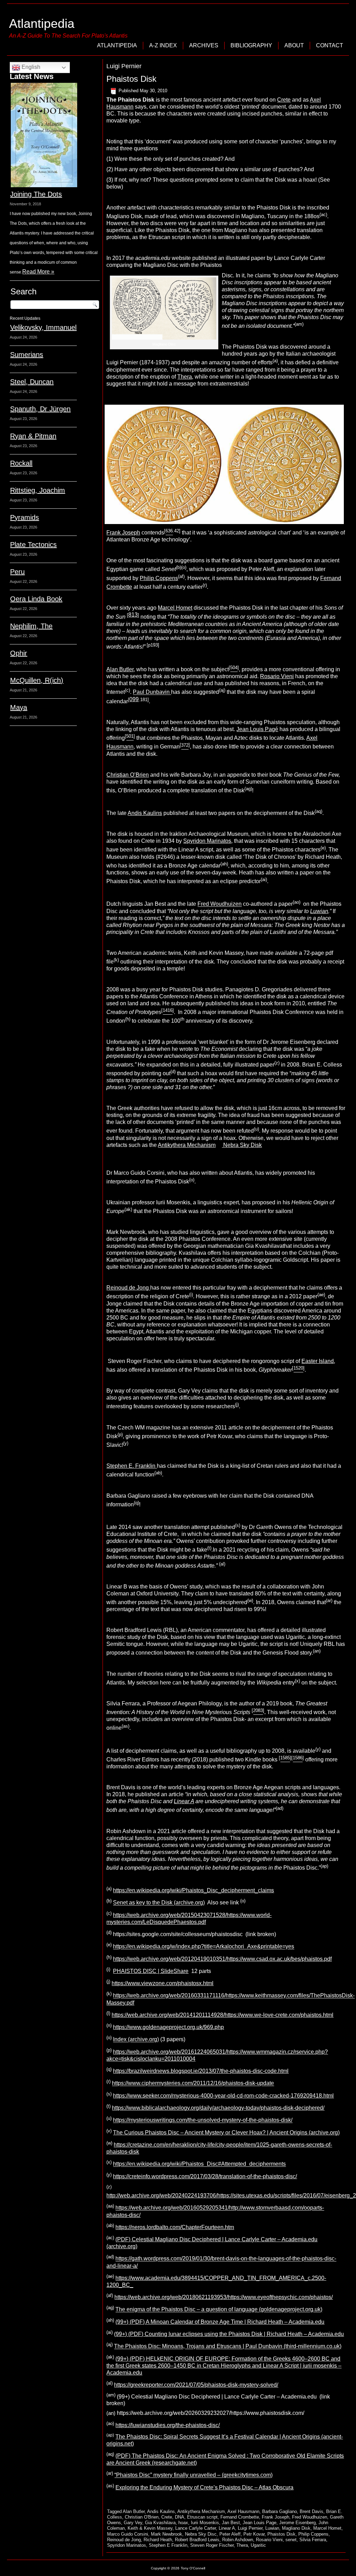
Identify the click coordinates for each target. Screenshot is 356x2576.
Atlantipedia (42, 23)
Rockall (21, 463)
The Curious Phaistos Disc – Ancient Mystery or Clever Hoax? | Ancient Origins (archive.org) (226, 2133)
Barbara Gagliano (280, 2511)
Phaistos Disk (131, 79)
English (30, 67)
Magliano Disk (296, 2528)
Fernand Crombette (240, 2517)
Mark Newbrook (167, 2534)
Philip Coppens (159, 578)
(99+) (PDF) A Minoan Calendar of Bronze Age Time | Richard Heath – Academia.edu (220, 2322)
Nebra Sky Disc (201, 2534)
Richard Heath (158, 2540)
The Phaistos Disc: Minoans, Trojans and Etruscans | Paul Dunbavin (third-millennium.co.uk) (228, 2347)
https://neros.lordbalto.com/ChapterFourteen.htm (175, 2227)
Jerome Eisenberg (297, 2523)
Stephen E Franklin (168, 2545)
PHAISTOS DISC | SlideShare (151, 1971)
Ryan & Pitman (33, 436)
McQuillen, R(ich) (37, 680)
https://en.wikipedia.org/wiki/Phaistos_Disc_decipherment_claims (193, 1890)
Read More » (38, 272)
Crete (284, 100)
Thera (185, 377)
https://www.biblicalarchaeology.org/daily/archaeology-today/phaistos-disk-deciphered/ (218, 2108)
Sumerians (27, 355)
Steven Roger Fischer (212, 2545)
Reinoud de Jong (128, 1288)
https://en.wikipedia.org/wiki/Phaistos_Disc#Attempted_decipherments (199, 2164)
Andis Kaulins (145, 813)
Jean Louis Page (260, 2523)
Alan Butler (120, 669)
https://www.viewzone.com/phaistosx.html (163, 1983)
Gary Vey (133, 2523)
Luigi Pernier (250, 2528)
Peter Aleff (230, 2534)
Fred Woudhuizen (220, 904)
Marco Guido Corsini (128, 2534)
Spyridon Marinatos (207, 841)
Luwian (272, 2528)
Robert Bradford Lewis (197, 2540)
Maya (19, 707)
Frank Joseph (123, 533)
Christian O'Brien (142, 2517)
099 (134, 699)
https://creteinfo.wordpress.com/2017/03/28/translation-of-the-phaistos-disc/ (205, 2176)
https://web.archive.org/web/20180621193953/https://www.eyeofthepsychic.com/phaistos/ (224, 2297)
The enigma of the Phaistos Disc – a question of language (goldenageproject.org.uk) (219, 2310)
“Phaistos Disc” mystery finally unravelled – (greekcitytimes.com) (193, 2475)
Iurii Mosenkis (205, 2523)
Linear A (227, 2528)
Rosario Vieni (277, 676)
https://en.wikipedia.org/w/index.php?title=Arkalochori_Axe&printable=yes (204, 1947)
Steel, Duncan (32, 382)
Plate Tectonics (33, 545)
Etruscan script (202, 2517)
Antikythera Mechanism (187, 1145)
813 (133, 615)
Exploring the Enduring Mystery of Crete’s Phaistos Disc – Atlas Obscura (204, 2487)
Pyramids (25, 517)
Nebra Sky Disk (242, 1145)
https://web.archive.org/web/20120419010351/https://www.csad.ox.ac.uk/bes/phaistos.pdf (222, 1959)
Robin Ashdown (238, 2540)
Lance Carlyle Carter (196, 2528)
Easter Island (318, 1361)
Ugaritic (258, 2545)
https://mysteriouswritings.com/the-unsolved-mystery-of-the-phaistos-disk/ (203, 2120)
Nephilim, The (31, 626)
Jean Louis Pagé (257, 729)
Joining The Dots (36, 194)
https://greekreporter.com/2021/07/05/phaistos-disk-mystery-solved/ (196, 2385)
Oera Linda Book (36, 599)
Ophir (19, 653)
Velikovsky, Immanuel (43, 327)
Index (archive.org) (136, 2040)
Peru (17, 572)
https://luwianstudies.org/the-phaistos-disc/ (168, 2425)
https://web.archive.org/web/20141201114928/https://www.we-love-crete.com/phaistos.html (222, 2015)
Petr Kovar (254, 2534)
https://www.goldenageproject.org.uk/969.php (168, 2027)
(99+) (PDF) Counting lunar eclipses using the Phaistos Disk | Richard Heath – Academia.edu (229, 2334)
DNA (180, 2517)
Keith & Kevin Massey (150, 2528)
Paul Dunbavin (152, 692)
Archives (204, 45)
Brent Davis (311, 2511)
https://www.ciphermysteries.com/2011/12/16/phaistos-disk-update (193, 2083)
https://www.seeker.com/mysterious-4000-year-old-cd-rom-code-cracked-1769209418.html (223, 2096)
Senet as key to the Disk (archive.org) (159, 1903)
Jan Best (231, 2523)
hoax (183, 2523)
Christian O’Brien (128, 775)
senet (291, 2540)
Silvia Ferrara (313, 2540)
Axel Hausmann (243, 2511)
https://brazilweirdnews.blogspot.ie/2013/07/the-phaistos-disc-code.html (201, 2071)
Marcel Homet (175, 608)
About (294, 45)
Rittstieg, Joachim (38, 490)
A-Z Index (163, 45)
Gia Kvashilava (160, 2523)
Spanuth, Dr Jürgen (40, 409)
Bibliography (251, 45)
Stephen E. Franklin (132, 1466)
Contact (330, 45)
